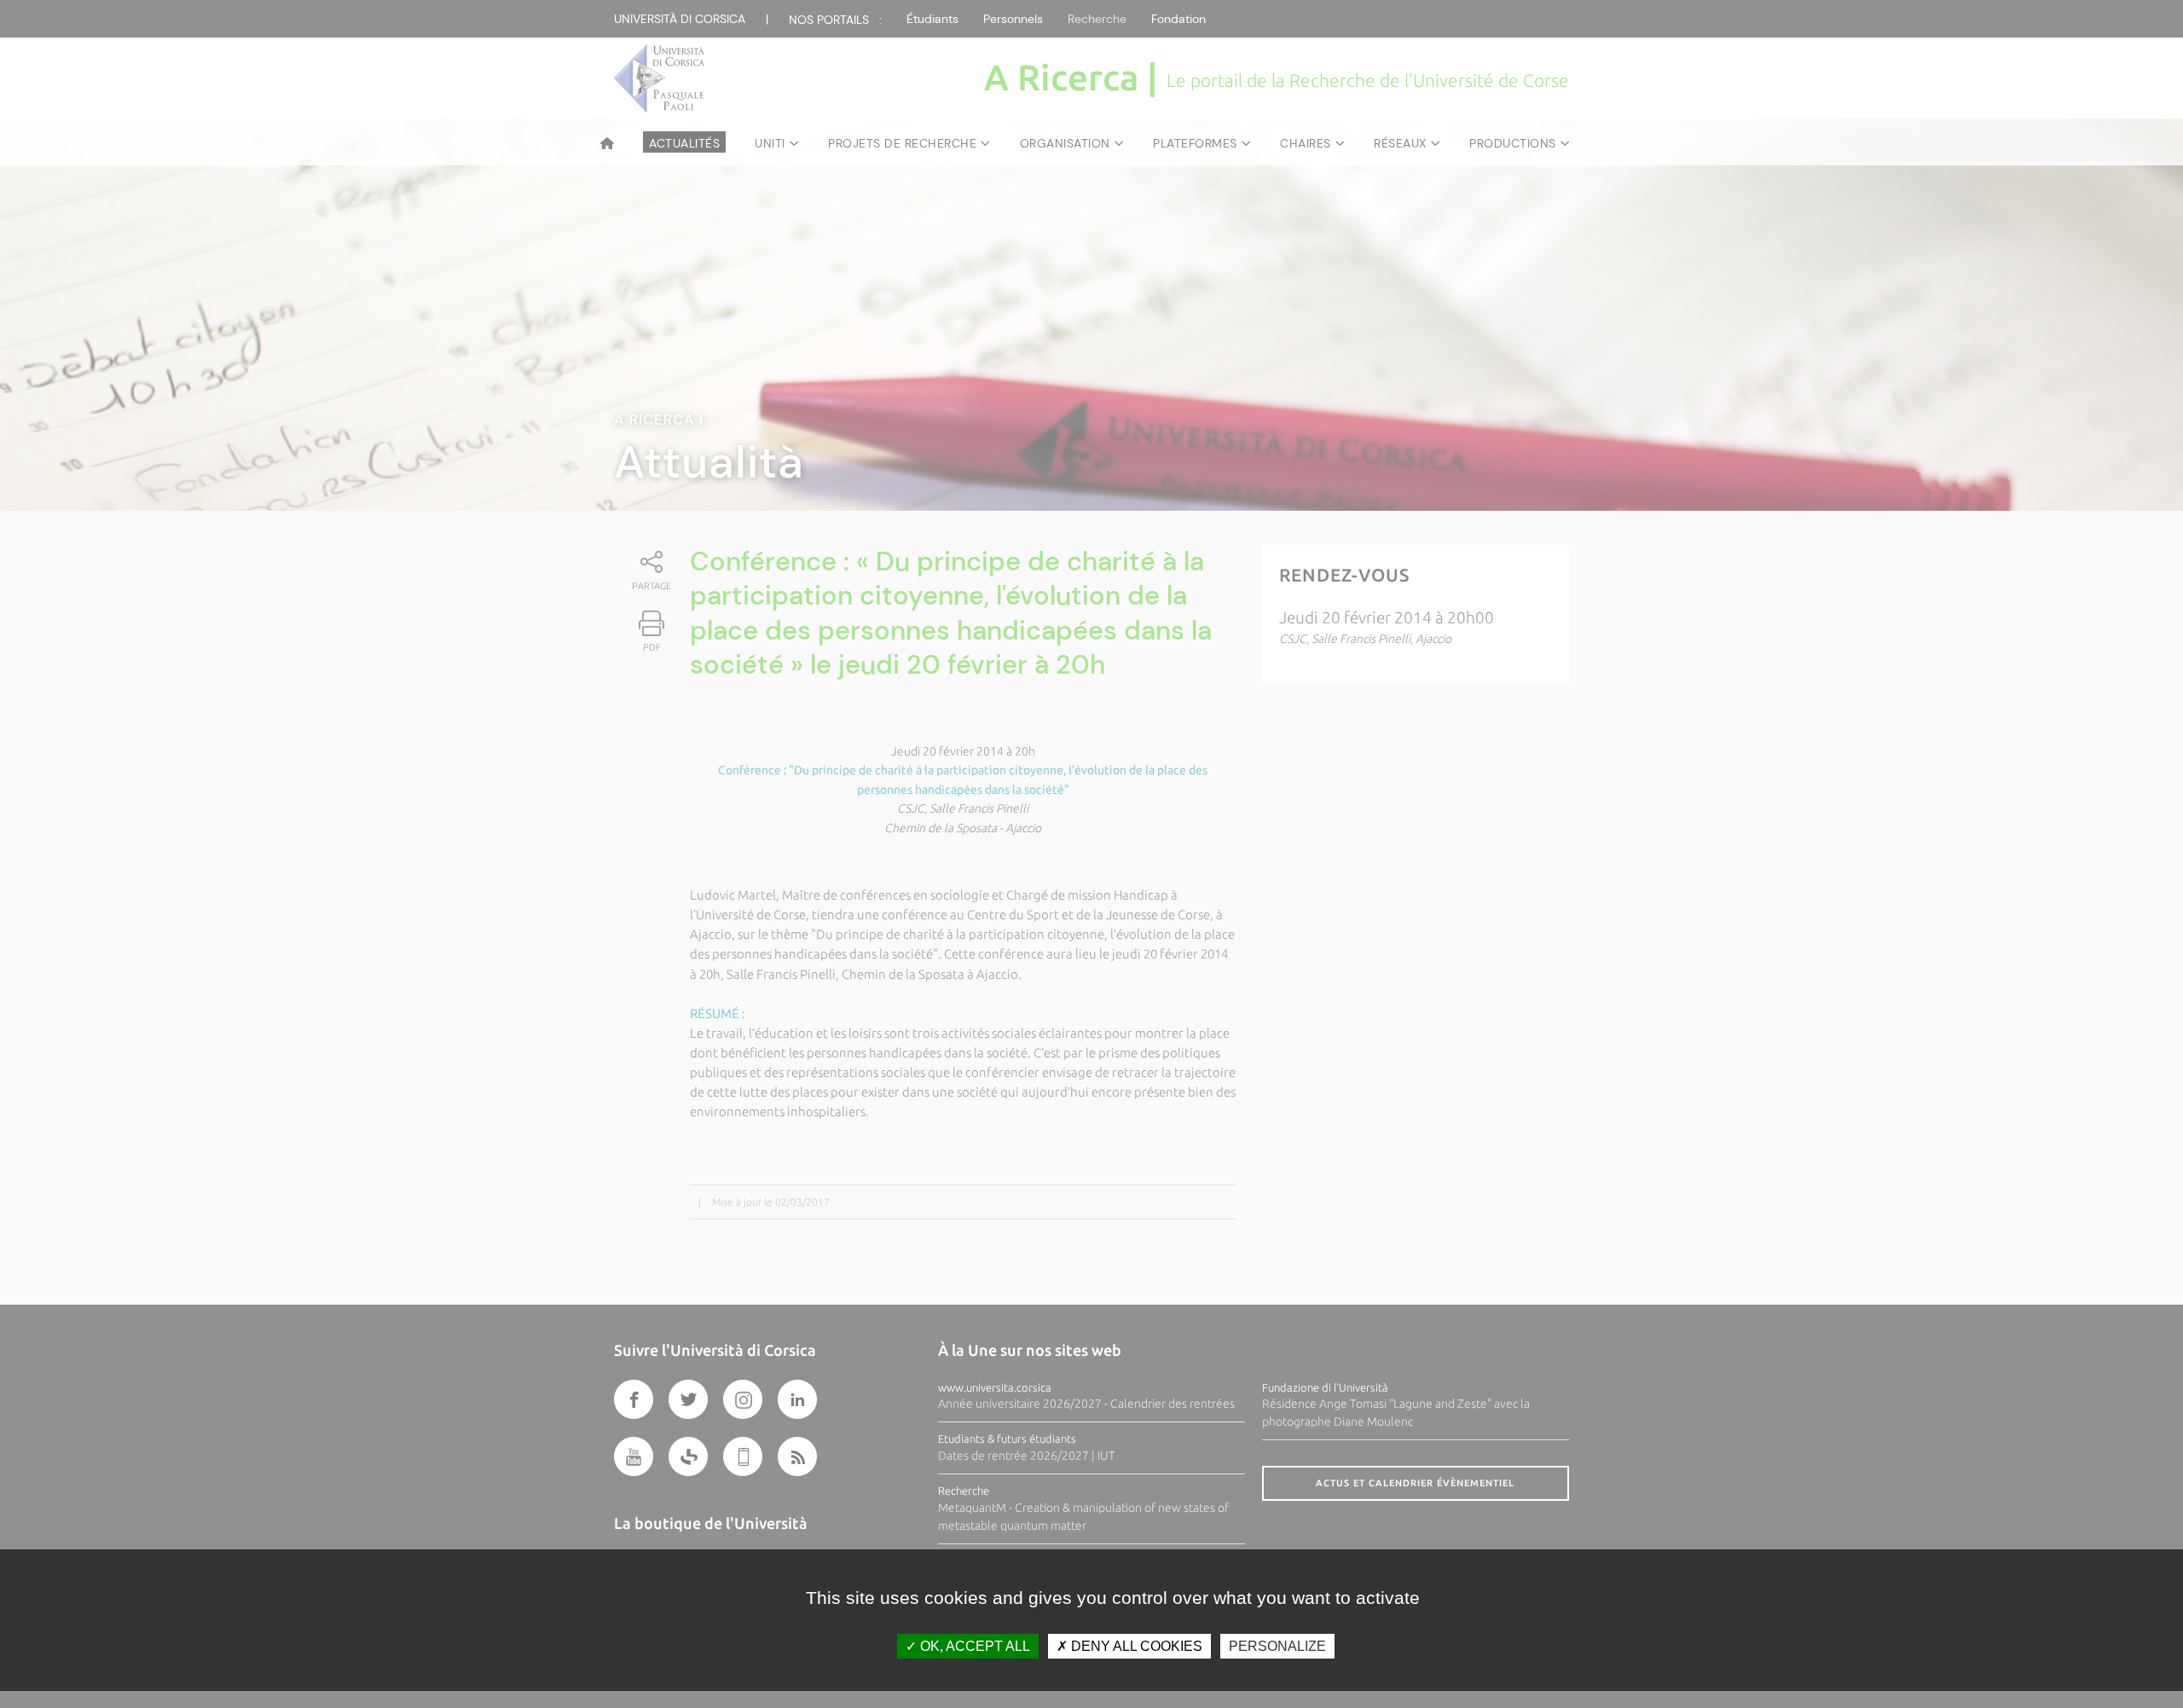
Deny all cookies (1135, 1646)
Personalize (1277, 1646)
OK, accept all (973, 1646)
